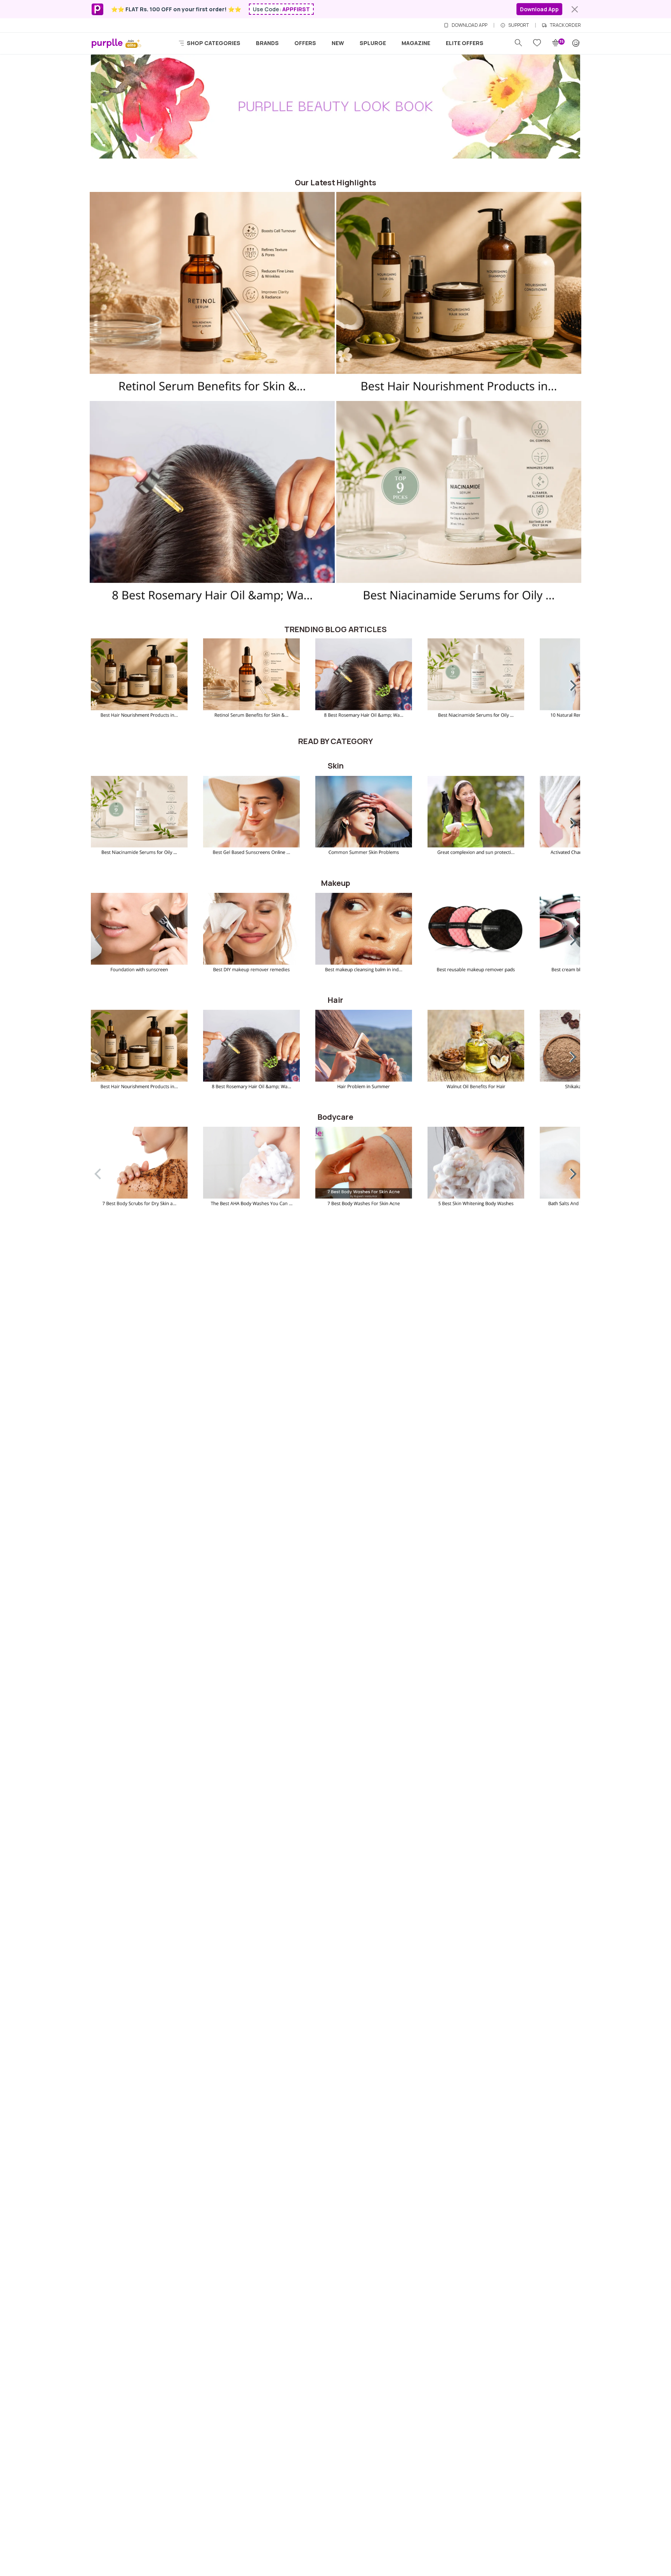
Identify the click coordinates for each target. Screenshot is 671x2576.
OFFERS (305, 43)
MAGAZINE (416, 43)
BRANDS (267, 43)
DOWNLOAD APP (469, 25)
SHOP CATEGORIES (213, 43)
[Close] (575, 9)
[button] (568, 684)
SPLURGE (373, 43)
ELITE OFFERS (465, 43)
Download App (539, 9)
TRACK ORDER (565, 25)
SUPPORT (519, 25)
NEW (338, 43)
